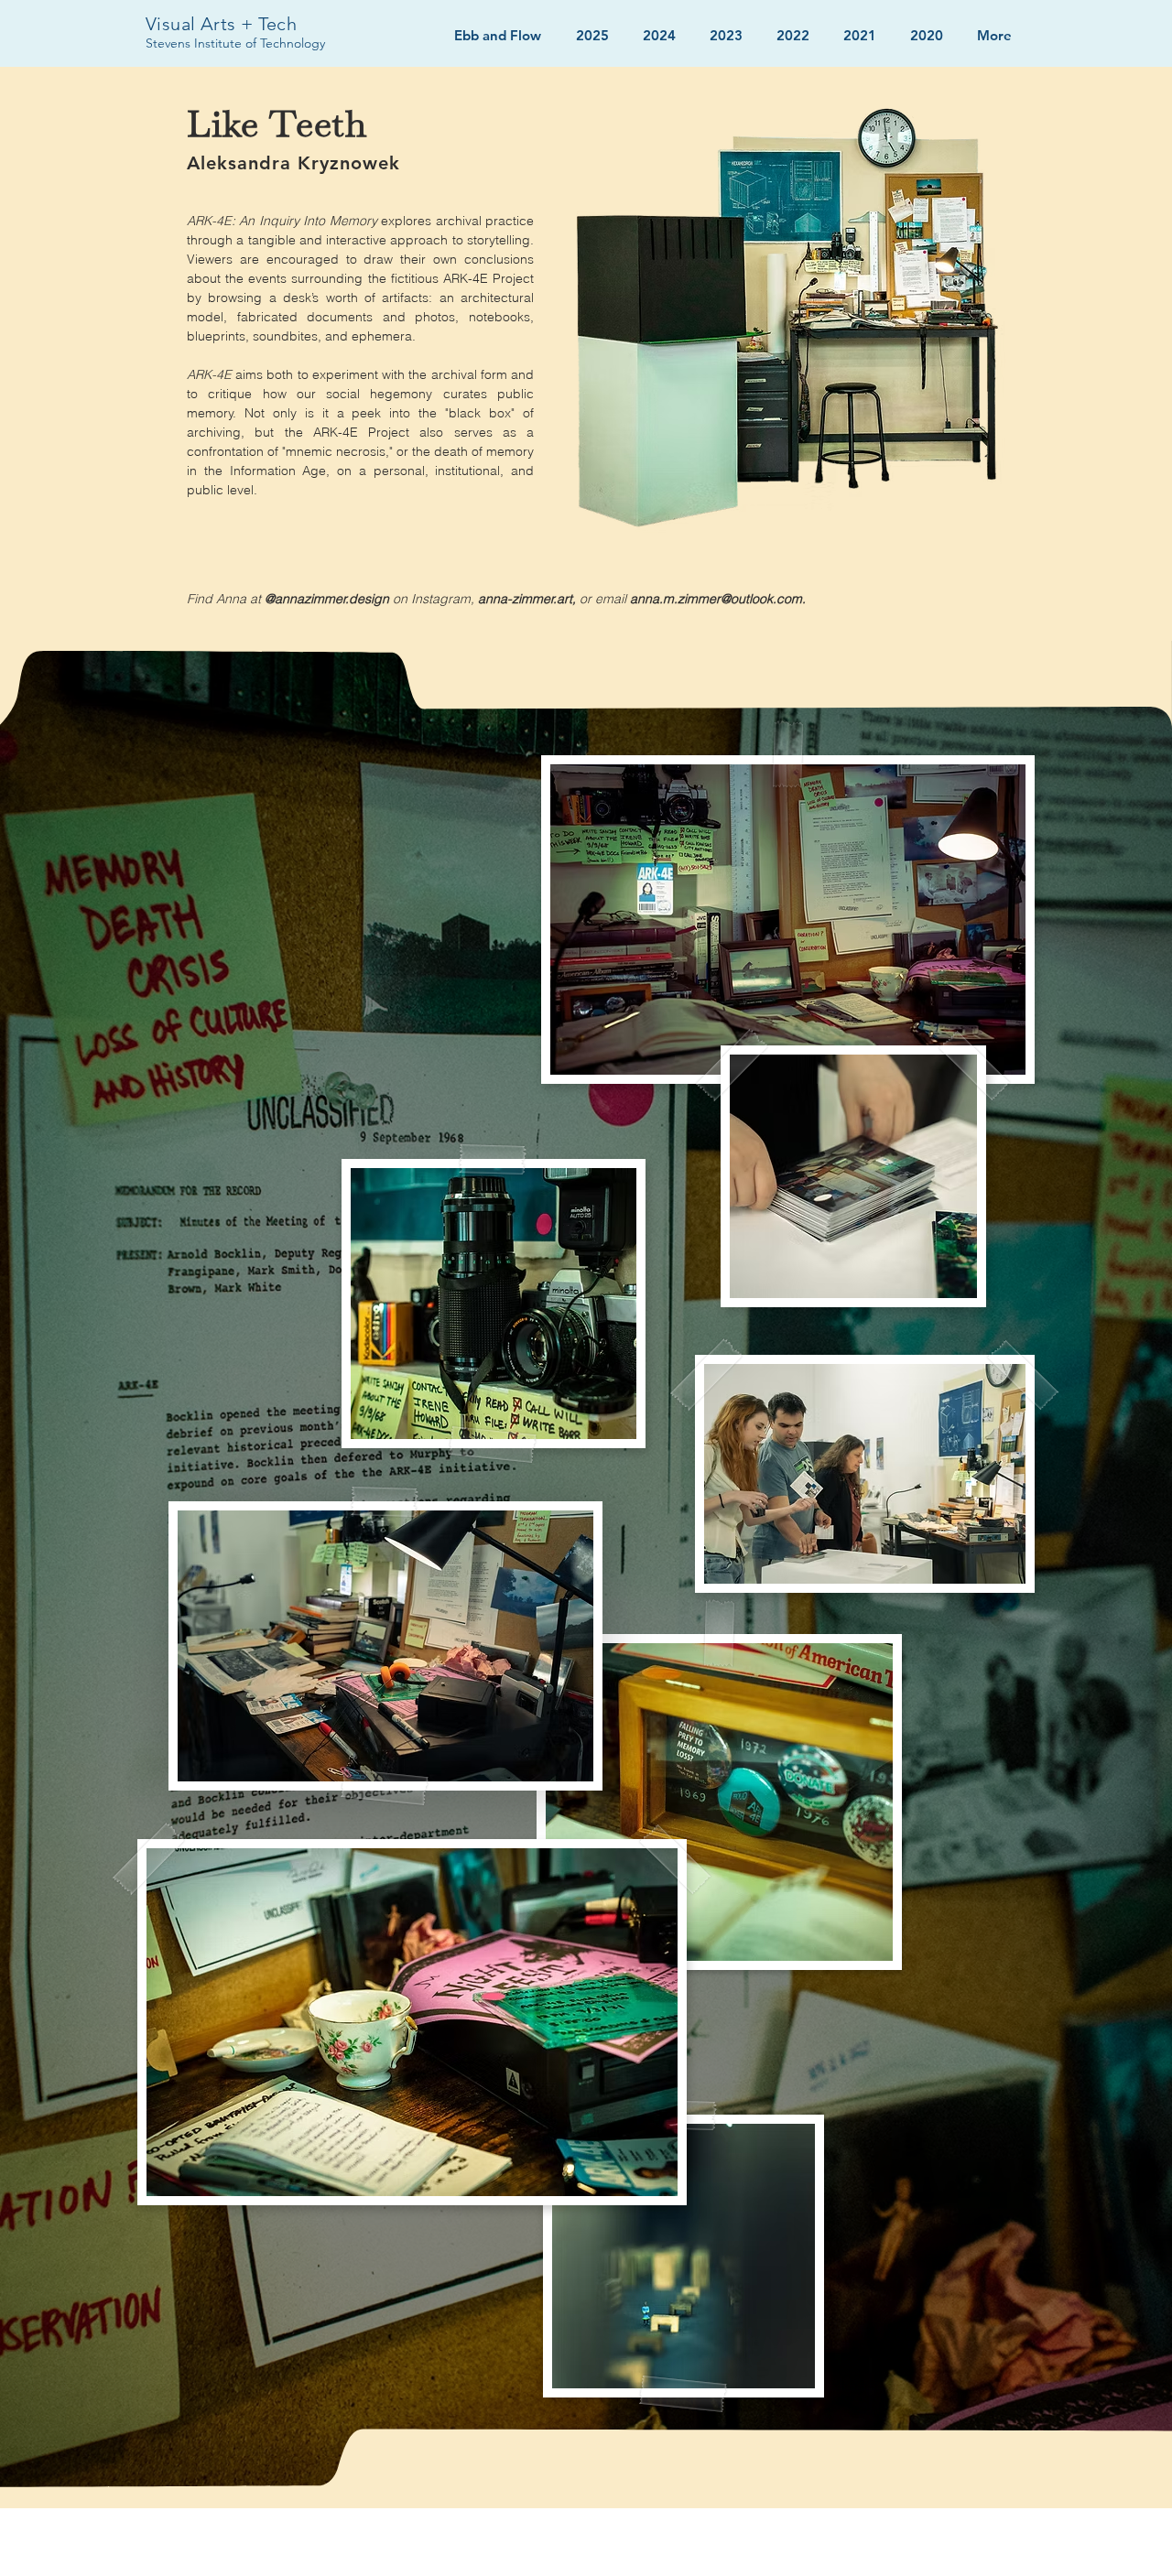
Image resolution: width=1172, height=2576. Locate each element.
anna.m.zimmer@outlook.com (716, 599)
